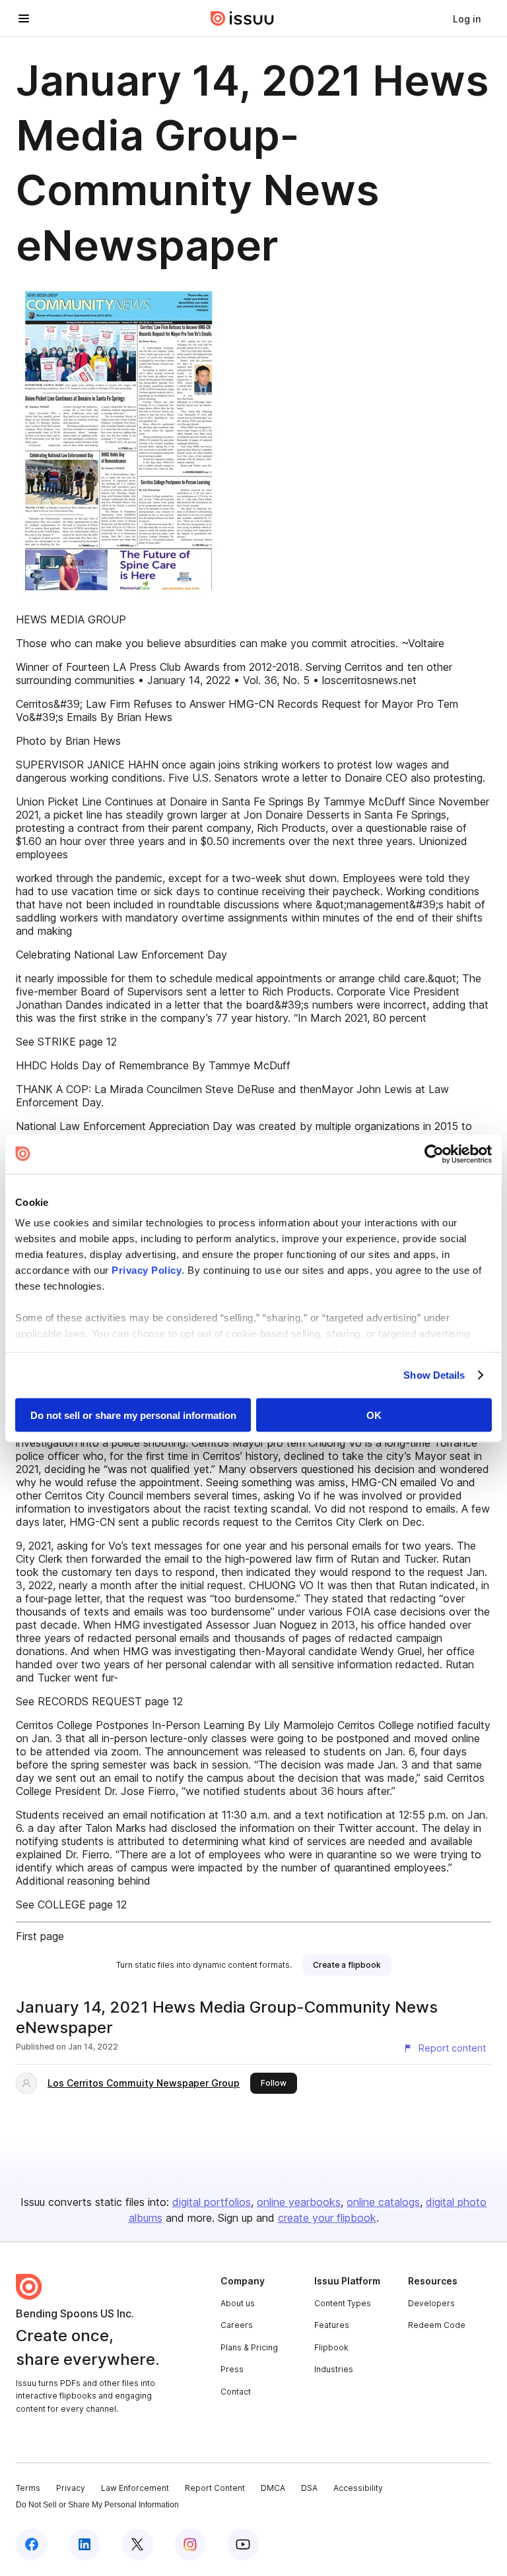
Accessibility (358, 2488)
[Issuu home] (242, 18)
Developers (431, 2303)
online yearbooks (299, 2202)
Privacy (71, 2488)
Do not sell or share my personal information (133, 1415)
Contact (236, 2392)
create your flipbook (327, 2218)
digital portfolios (212, 2202)
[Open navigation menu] (24, 18)
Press (232, 2369)
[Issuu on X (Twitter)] (137, 2544)
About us (238, 2303)
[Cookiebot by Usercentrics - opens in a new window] (434, 1154)
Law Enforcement (135, 2488)
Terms (28, 2488)
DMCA (273, 2488)
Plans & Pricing (249, 2347)
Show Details (434, 1375)
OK (374, 1415)
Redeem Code (437, 2325)
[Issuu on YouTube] (243, 2544)
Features (332, 2325)
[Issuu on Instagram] (190, 2544)
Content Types (343, 2303)
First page (40, 1936)
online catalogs (383, 2202)
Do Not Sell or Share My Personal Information (97, 2505)
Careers (237, 2325)
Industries (334, 2369)
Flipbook (331, 2347)
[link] (467, 18)
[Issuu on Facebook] (32, 2544)
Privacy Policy (147, 1270)
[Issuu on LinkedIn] (84, 2544)
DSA (309, 2488)
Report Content (215, 2488)
